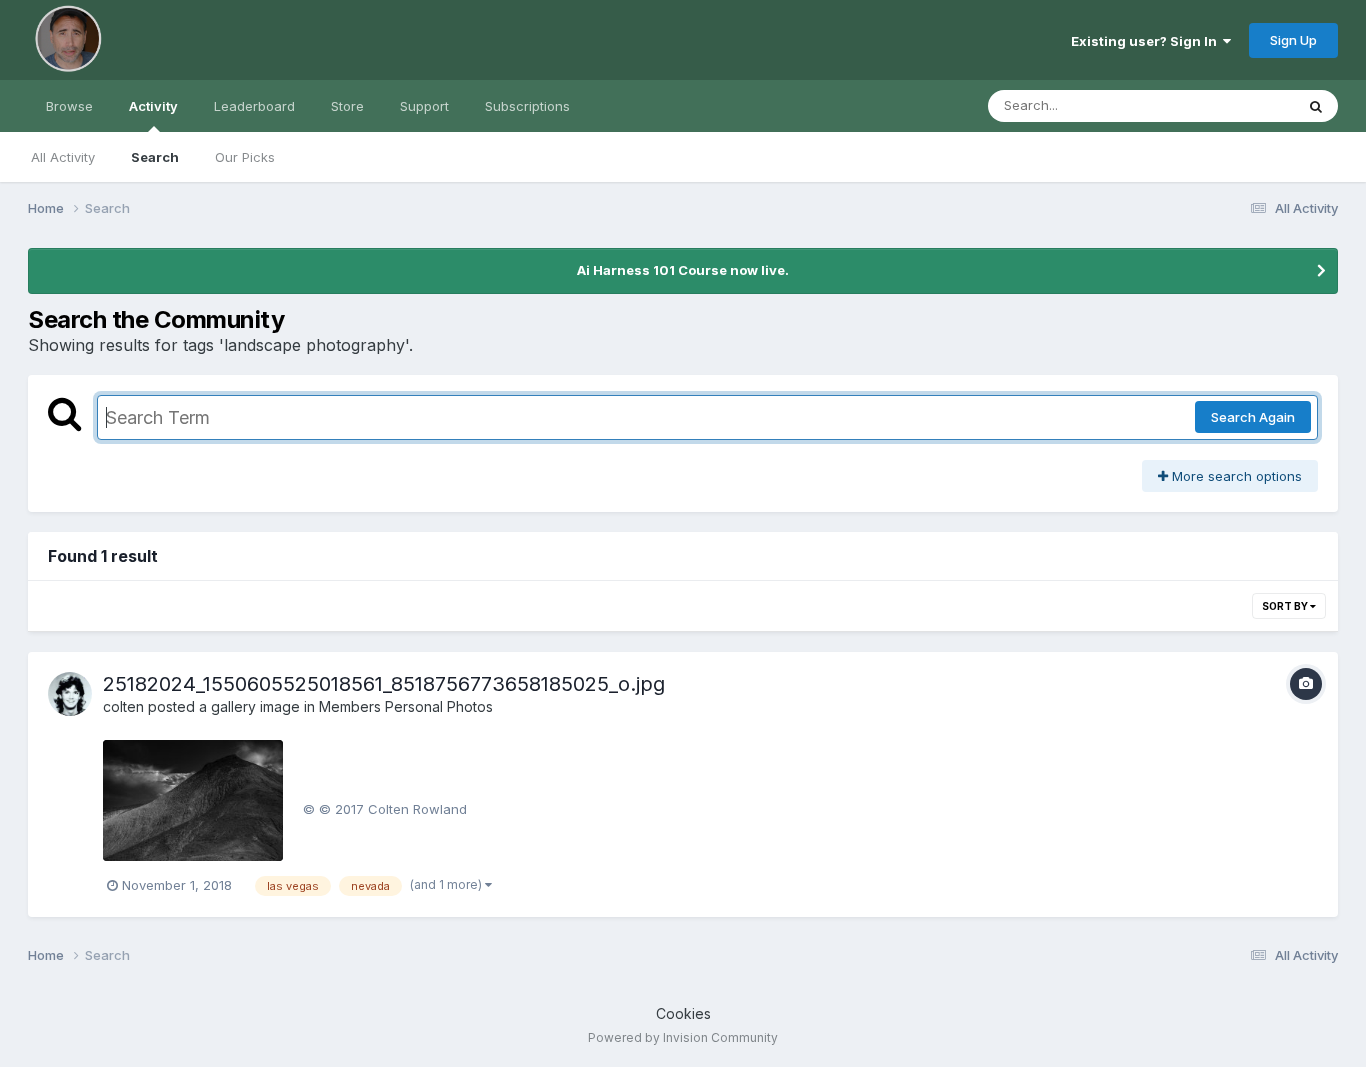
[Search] (1316, 106)
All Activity (63, 157)
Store (347, 106)
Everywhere (1232, 105)
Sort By (1286, 606)
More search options (1235, 476)
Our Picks (245, 157)
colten (123, 706)
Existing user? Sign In (1147, 41)
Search (155, 157)
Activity (153, 106)
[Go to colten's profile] (70, 694)
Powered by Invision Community (683, 1037)
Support (424, 106)
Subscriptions (527, 106)
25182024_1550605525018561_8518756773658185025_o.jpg (384, 684)
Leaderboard (254, 106)
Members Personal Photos (406, 706)
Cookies (683, 1013)
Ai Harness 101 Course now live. (683, 270)
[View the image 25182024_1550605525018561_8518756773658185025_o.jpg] (193, 800)
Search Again (1253, 417)
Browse (69, 106)
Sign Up (1293, 40)
